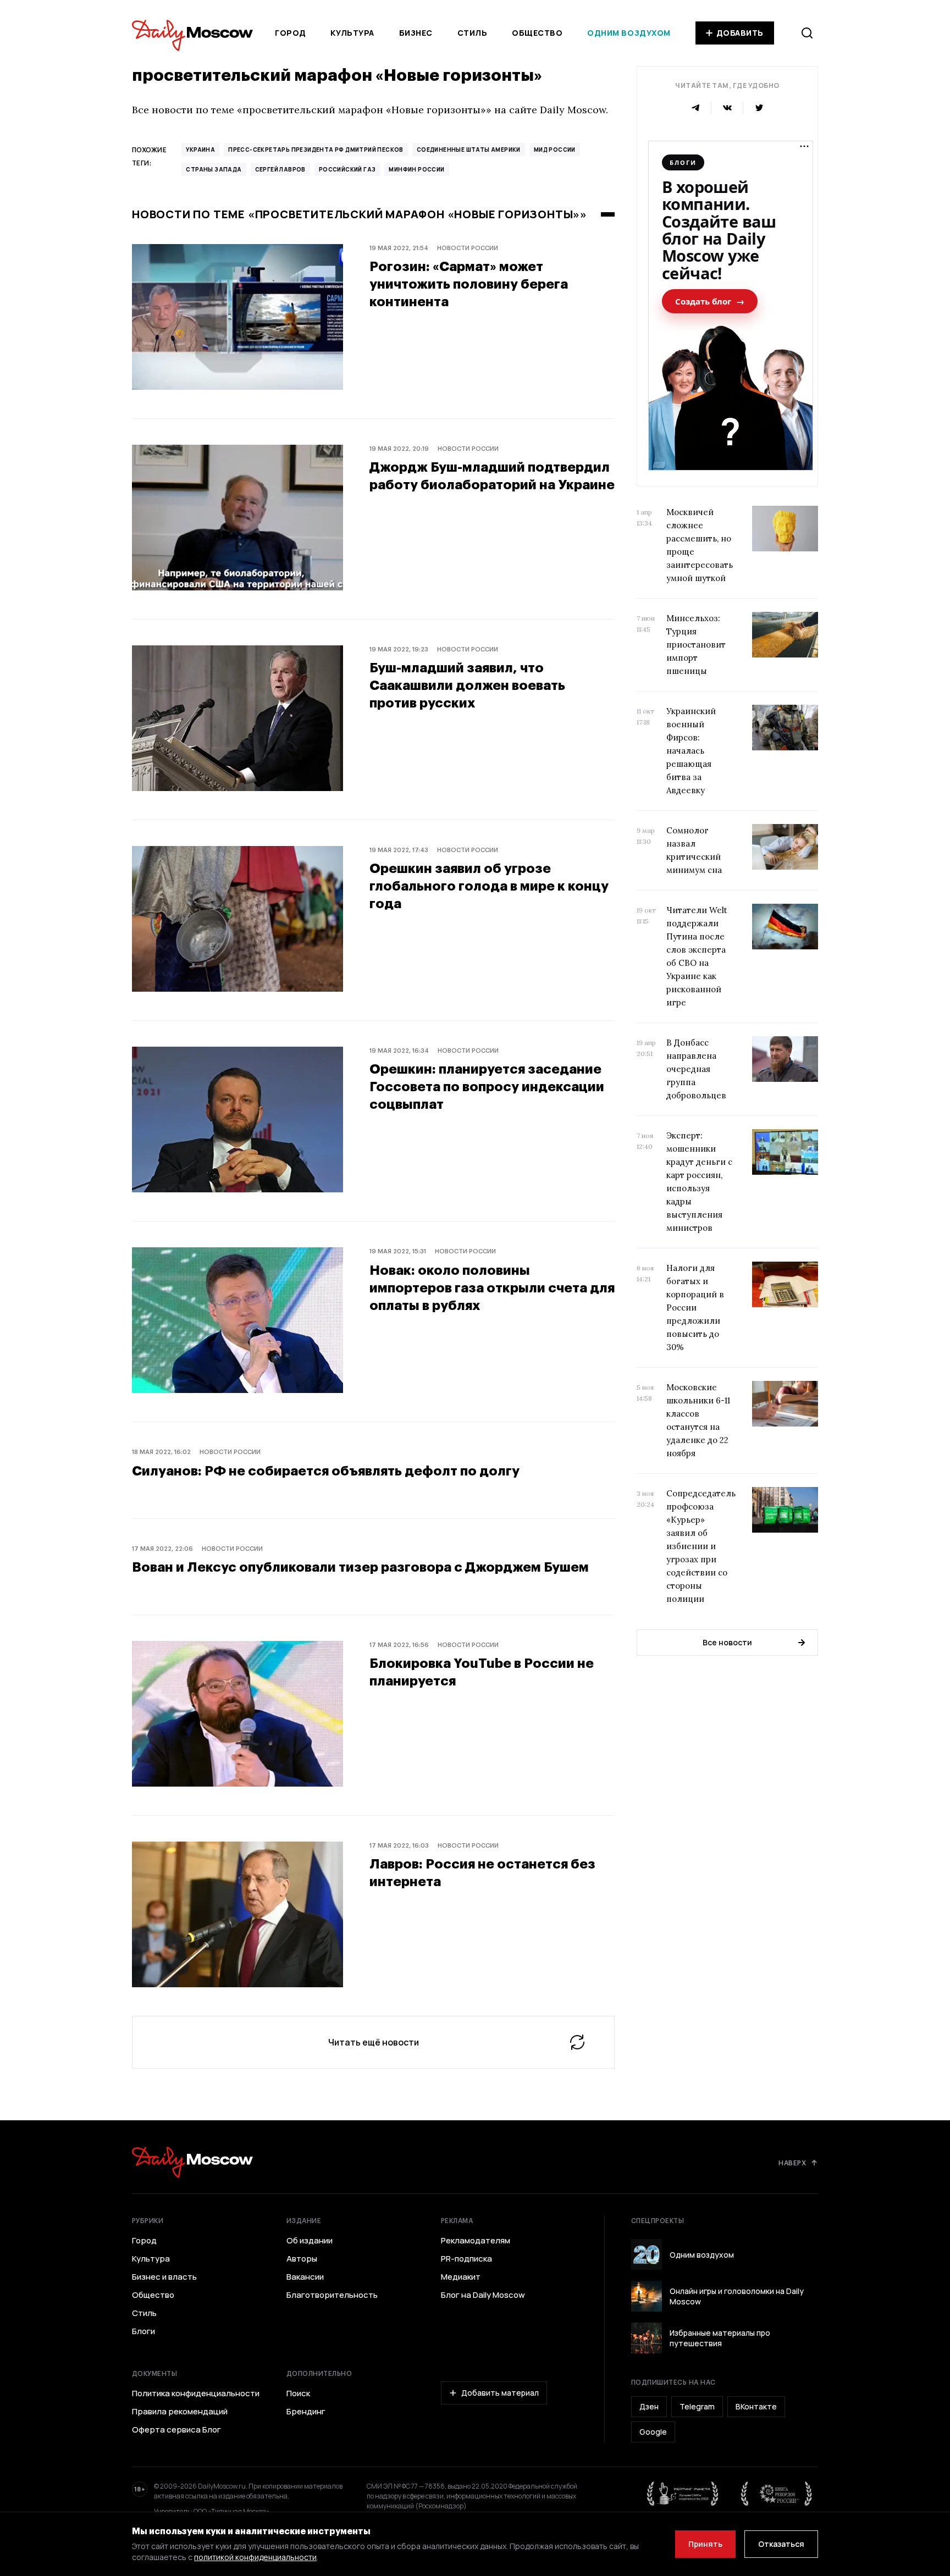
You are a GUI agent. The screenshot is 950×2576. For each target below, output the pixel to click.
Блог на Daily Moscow (483, 2295)
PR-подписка (466, 2259)
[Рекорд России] (777, 2494)
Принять (705, 2544)
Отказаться (781, 2544)
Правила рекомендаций (180, 2412)
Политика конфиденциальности (196, 2393)
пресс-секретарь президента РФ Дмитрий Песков (316, 150)
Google (653, 2432)
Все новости (727, 1642)
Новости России (468, 248)
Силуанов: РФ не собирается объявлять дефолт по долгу (326, 1470)
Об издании (310, 2241)
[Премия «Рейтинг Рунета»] (683, 2494)
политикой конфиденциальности (255, 2557)
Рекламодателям (476, 2241)
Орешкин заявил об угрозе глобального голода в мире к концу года (489, 885)
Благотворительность (332, 2295)
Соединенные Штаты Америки (469, 150)
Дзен (649, 2406)
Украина (200, 150)
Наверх (792, 2163)
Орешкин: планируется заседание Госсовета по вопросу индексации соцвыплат (487, 1086)
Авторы (302, 2259)
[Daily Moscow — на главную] (192, 2162)
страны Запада (214, 169)
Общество (537, 33)
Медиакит (461, 2277)
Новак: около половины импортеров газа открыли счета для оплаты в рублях (492, 1287)
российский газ (347, 169)
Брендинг (306, 2412)
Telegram (697, 2406)
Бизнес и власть (164, 2277)
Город (291, 33)
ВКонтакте (756, 2406)
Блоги (143, 2331)
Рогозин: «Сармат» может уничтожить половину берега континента (469, 283)
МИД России (555, 150)
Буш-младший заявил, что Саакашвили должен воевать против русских (467, 685)
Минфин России (416, 169)
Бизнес (416, 33)
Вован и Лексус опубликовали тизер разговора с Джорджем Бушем (360, 1566)
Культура (352, 33)
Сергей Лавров (280, 169)
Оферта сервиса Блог (176, 2430)
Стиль (473, 33)
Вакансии (305, 2277)
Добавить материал (500, 2393)
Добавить (740, 33)
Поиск (298, 2393)
